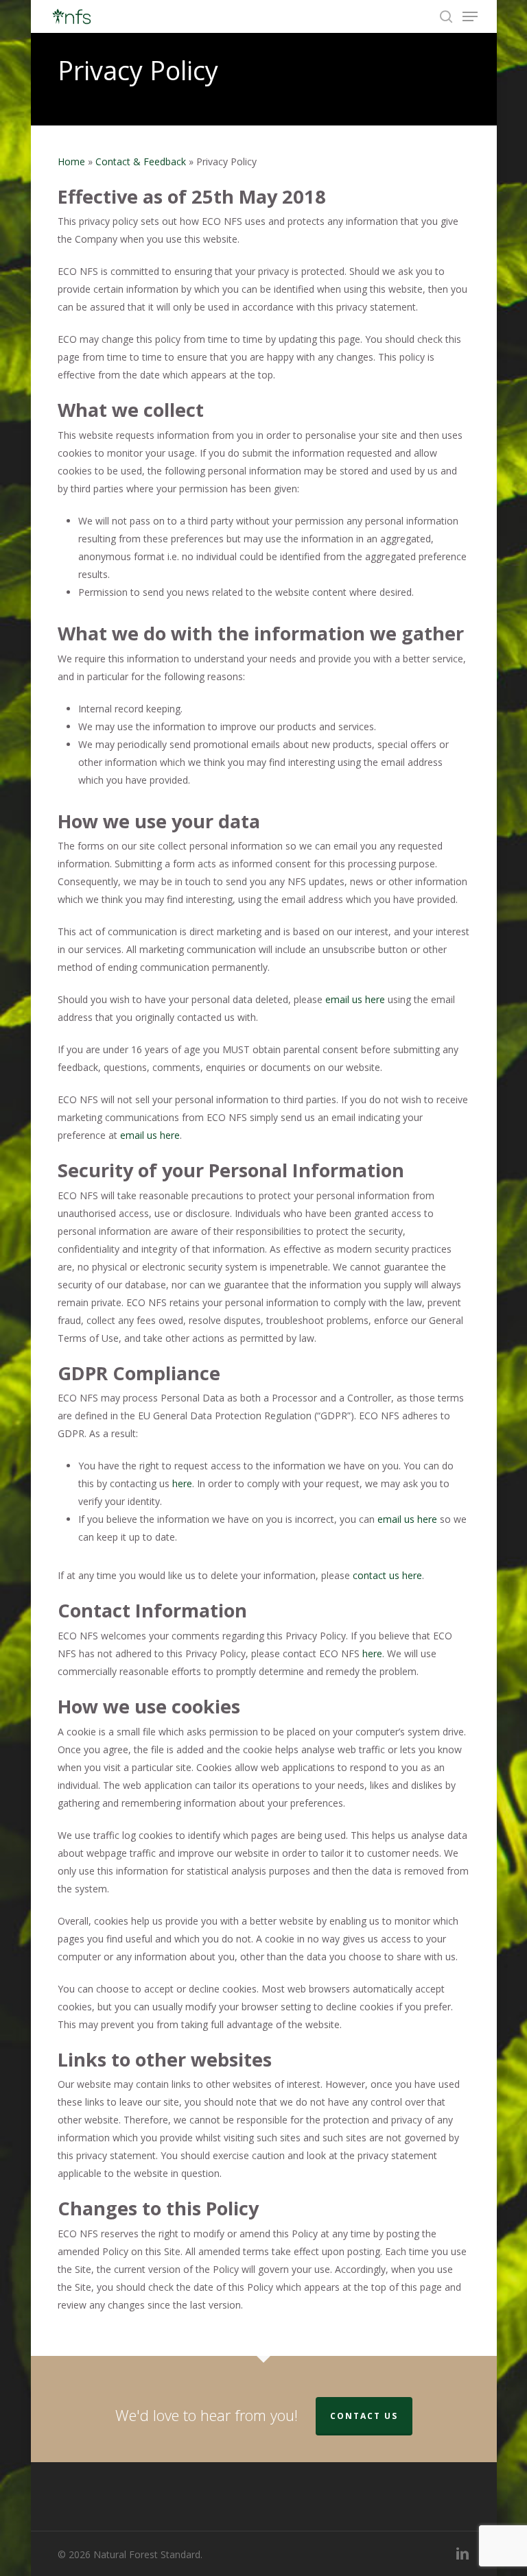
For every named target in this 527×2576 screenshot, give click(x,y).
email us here (355, 999)
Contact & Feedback (141, 161)
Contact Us (364, 2416)
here (182, 1483)
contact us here (387, 1575)
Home (71, 161)
